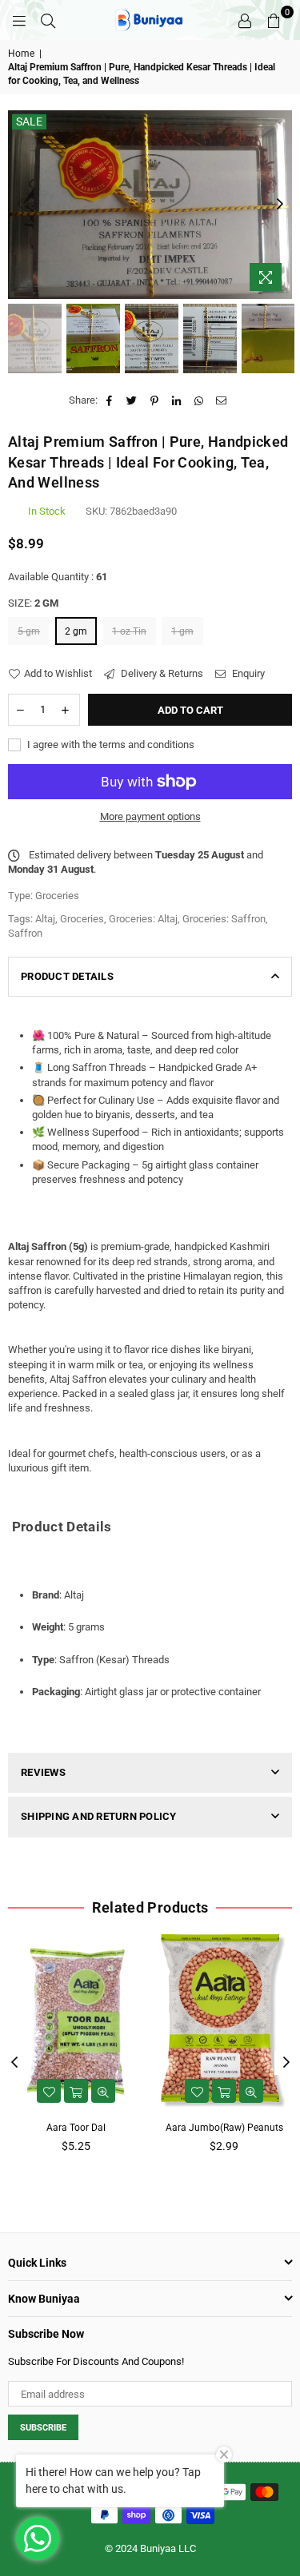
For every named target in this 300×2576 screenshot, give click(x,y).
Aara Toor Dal (76, 2128)
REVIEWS (43, 1772)
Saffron (25, 933)
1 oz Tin (129, 631)
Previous (20, 205)
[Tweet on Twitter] (132, 400)
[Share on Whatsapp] (200, 400)
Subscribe (43, 2428)
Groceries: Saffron (224, 919)
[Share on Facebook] (110, 400)
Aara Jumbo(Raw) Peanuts (224, 2128)
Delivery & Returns (161, 673)
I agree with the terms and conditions (110, 745)
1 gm (182, 631)
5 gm (29, 631)
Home (21, 54)
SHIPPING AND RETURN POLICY (99, 1816)
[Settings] (245, 20)
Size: (33, 603)
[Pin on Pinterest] (155, 400)
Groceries (82, 919)
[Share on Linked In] (177, 400)
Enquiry (247, 673)
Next (280, 205)
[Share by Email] (222, 400)
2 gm (76, 631)
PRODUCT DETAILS (67, 976)
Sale (29, 121)
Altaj (45, 919)
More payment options (150, 816)
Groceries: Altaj (143, 919)
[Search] (48, 20)
